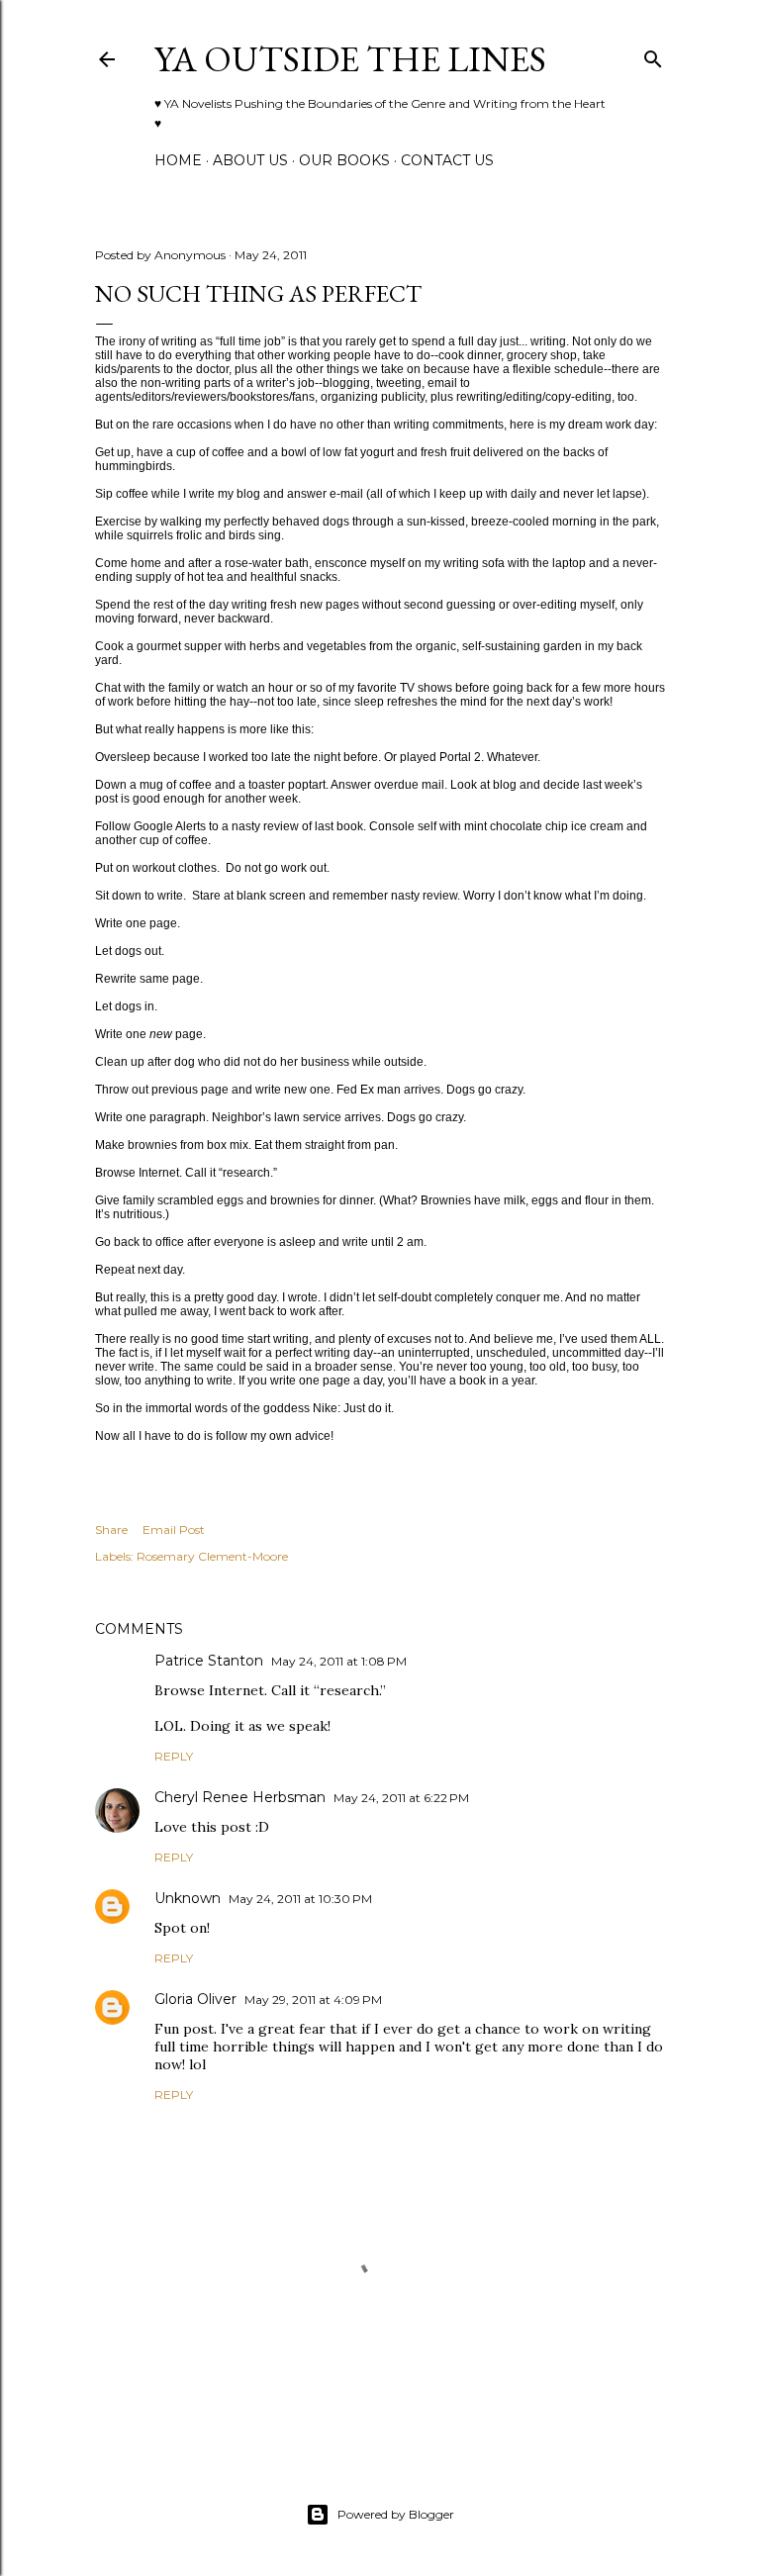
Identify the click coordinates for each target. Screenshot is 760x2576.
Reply (174, 1756)
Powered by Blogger (396, 2514)
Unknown (188, 1898)
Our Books (344, 160)
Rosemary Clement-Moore (212, 1556)
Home (178, 160)
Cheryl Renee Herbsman (240, 1797)
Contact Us (447, 160)
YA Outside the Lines (350, 59)
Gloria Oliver (195, 1999)
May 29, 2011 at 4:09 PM (313, 2000)
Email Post (174, 1529)
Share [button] (111, 1529)
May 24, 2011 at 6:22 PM (401, 1798)
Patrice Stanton (209, 1661)
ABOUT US (250, 160)
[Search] (653, 55)
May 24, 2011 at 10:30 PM (300, 1899)
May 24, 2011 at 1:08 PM (339, 1661)
